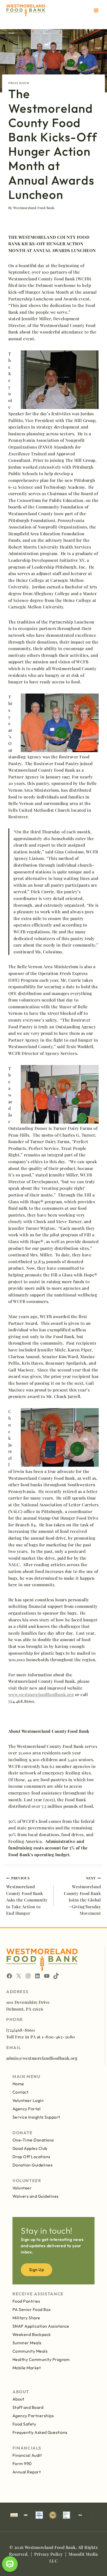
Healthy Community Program (41, 2359)
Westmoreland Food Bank (34, 208)
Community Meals (30, 2351)
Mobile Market (27, 2368)
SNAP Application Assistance (41, 2326)
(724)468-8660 (21, 2030)
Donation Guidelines (32, 2165)
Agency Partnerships (33, 2416)
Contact (20, 2092)
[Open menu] (96, 10)
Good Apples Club (30, 2148)
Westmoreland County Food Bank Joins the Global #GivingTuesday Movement (82, 1896)
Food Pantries (26, 2301)
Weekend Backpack (32, 2334)
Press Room (19, 83)
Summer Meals (27, 2343)
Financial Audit (27, 2455)
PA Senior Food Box (32, 2309)
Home (18, 2084)
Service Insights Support (36, 2117)
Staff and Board (28, 2407)
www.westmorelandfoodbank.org (41, 1694)
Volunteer (22, 2188)
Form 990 (22, 2464)
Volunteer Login (28, 2100)
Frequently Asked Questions (40, 2432)
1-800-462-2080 (58, 2037)
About (18, 2399)
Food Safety (24, 2424)
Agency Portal (26, 2109)
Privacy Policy (49, 2554)
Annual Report (27, 2472)
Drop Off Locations (31, 2157)
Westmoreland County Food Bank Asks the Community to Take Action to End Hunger (27, 1896)
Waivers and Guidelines (36, 2196)
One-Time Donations (33, 2140)
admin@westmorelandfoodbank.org (42, 2058)
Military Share (26, 2318)
